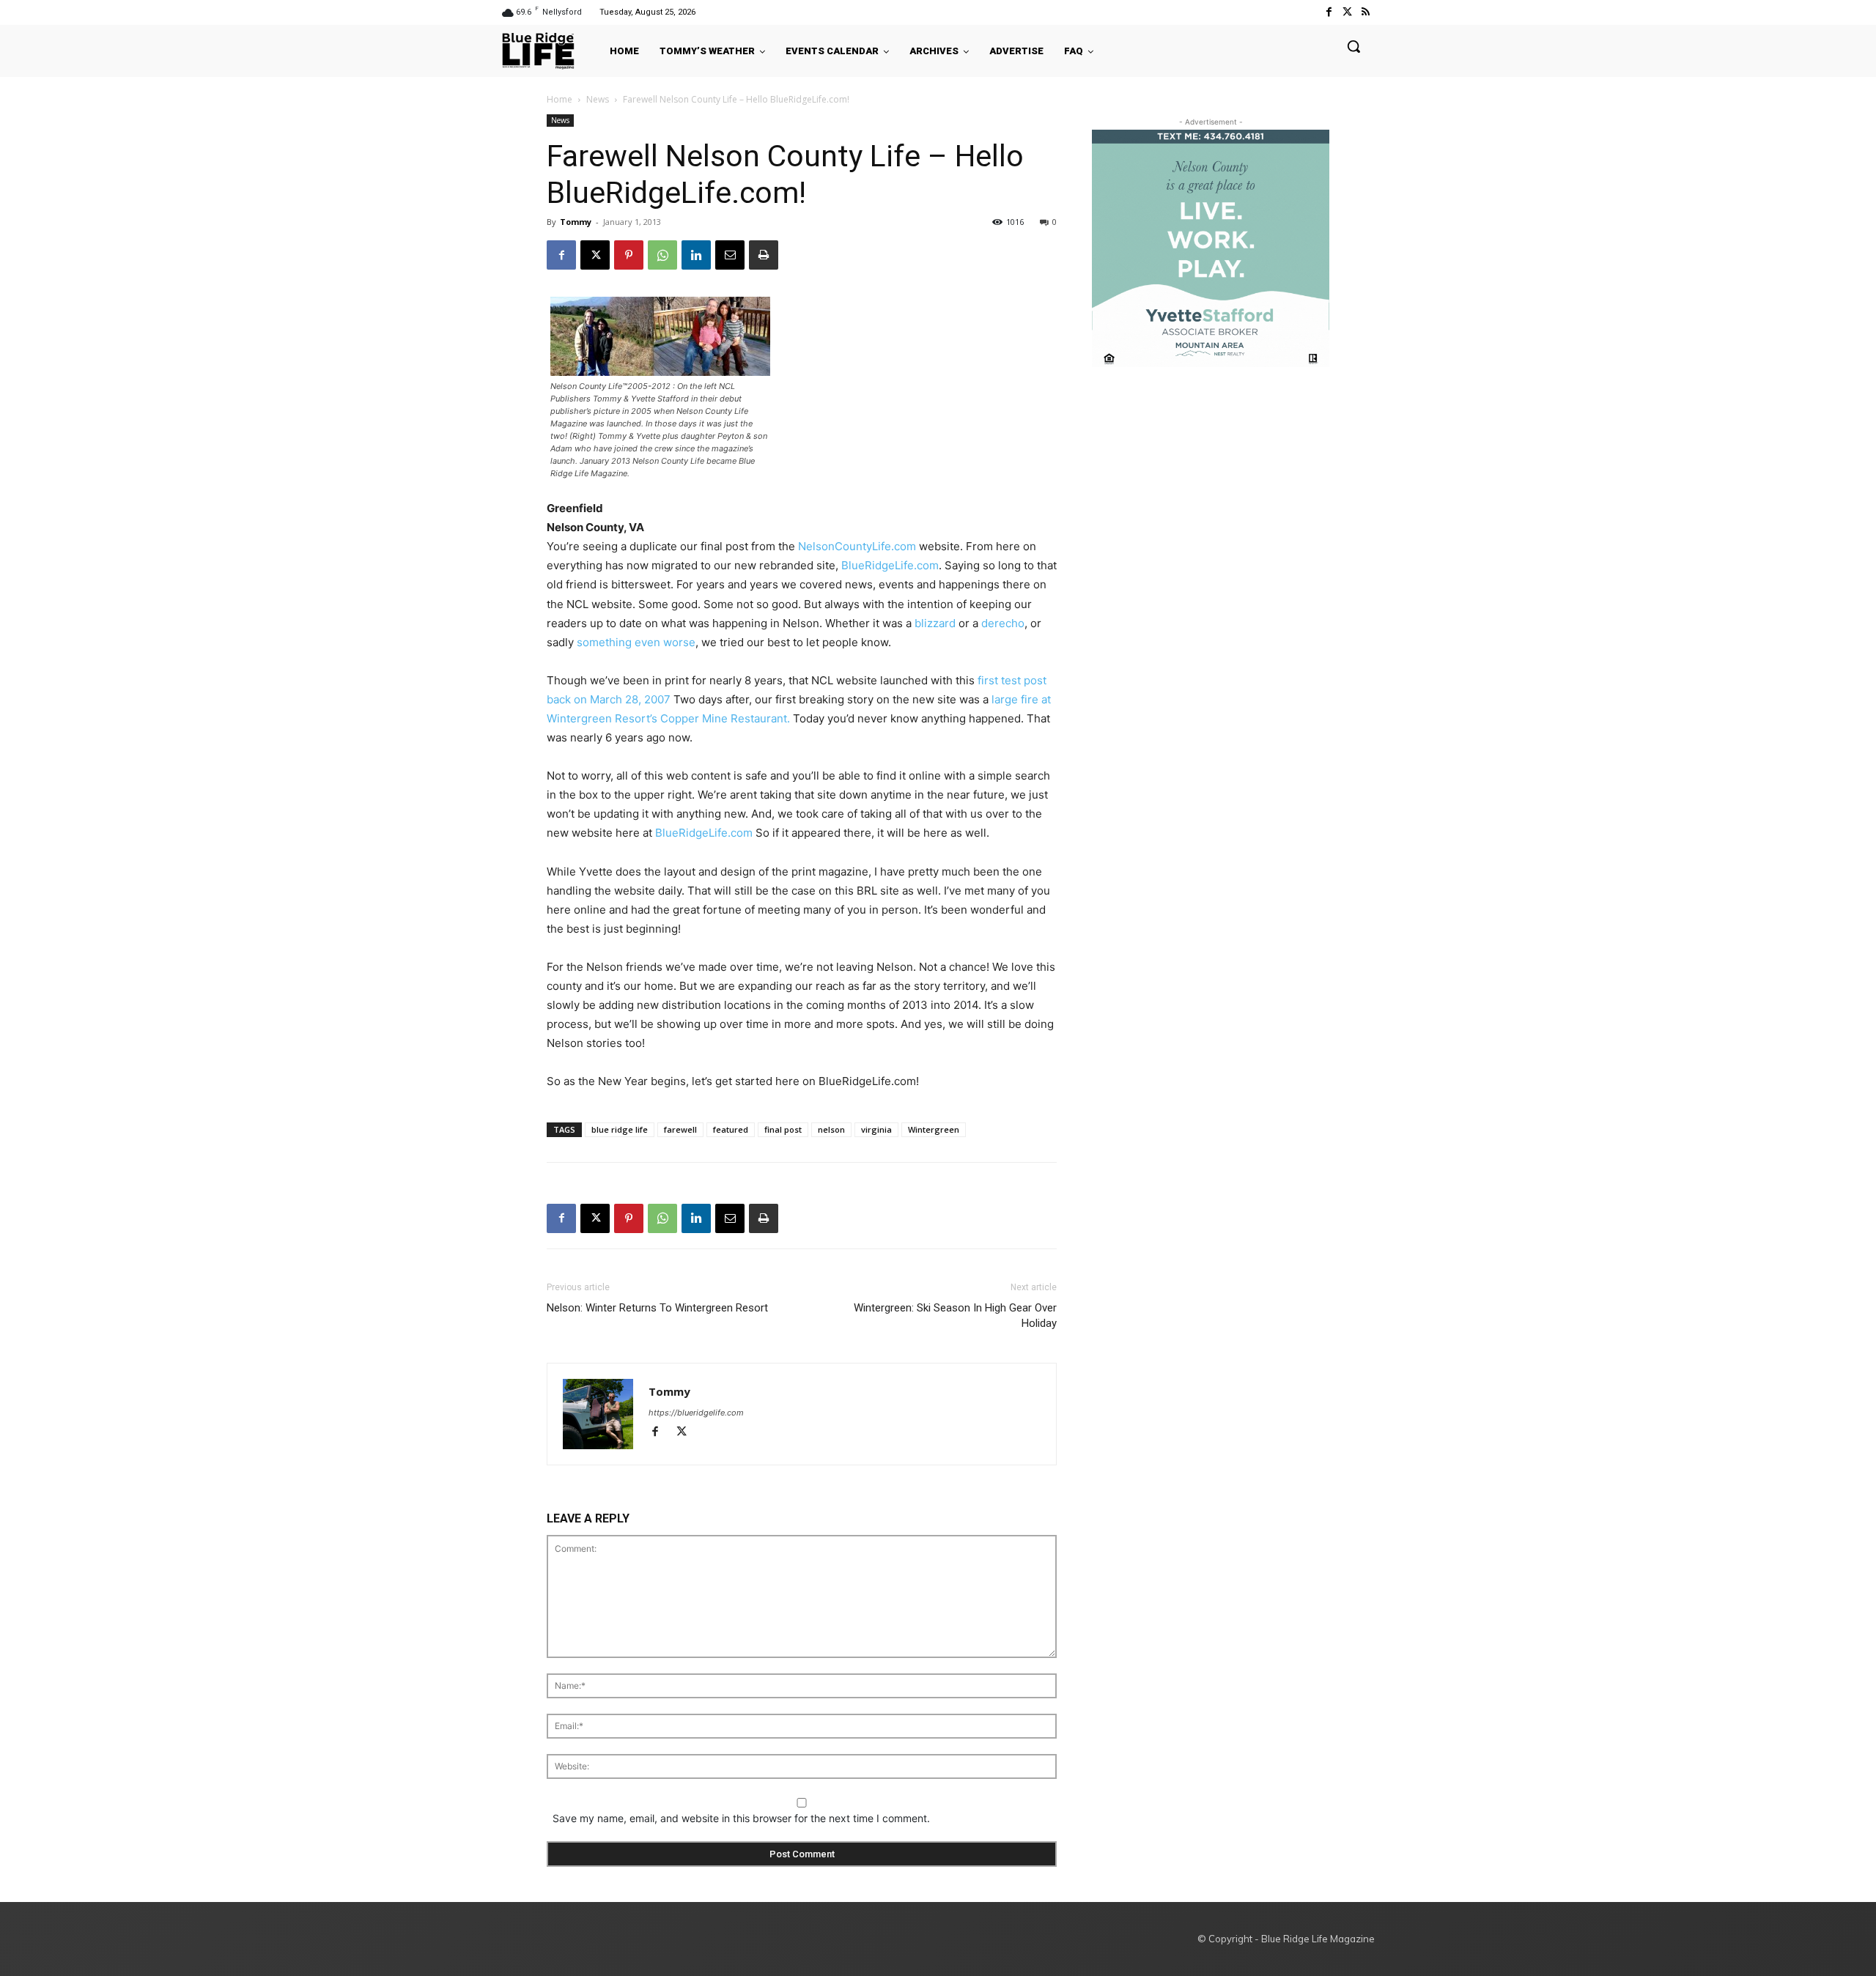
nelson (831, 1129)
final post (783, 1129)
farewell (680, 1129)
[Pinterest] (629, 255)
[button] (1354, 46)
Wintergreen (934, 1129)
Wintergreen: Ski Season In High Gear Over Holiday (955, 1316)
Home (560, 99)
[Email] (730, 255)
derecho (1003, 623)
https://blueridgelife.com (696, 1413)
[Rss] (1366, 12)
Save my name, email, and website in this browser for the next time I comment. (741, 1818)
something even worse (636, 642)
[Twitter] (1347, 12)
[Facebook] (1328, 12)
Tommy (576, 222)
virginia (876, 1129)
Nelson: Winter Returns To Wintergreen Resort (657, 1308)
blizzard (935, 623)
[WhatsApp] (662, 255)
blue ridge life (620, 1129)
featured (731, 1129)
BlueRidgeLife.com (890, 565)
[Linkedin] (696, 255)
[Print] (764, 255)
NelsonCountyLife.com (857, 546)
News (598, 99)
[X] (595, 255)
